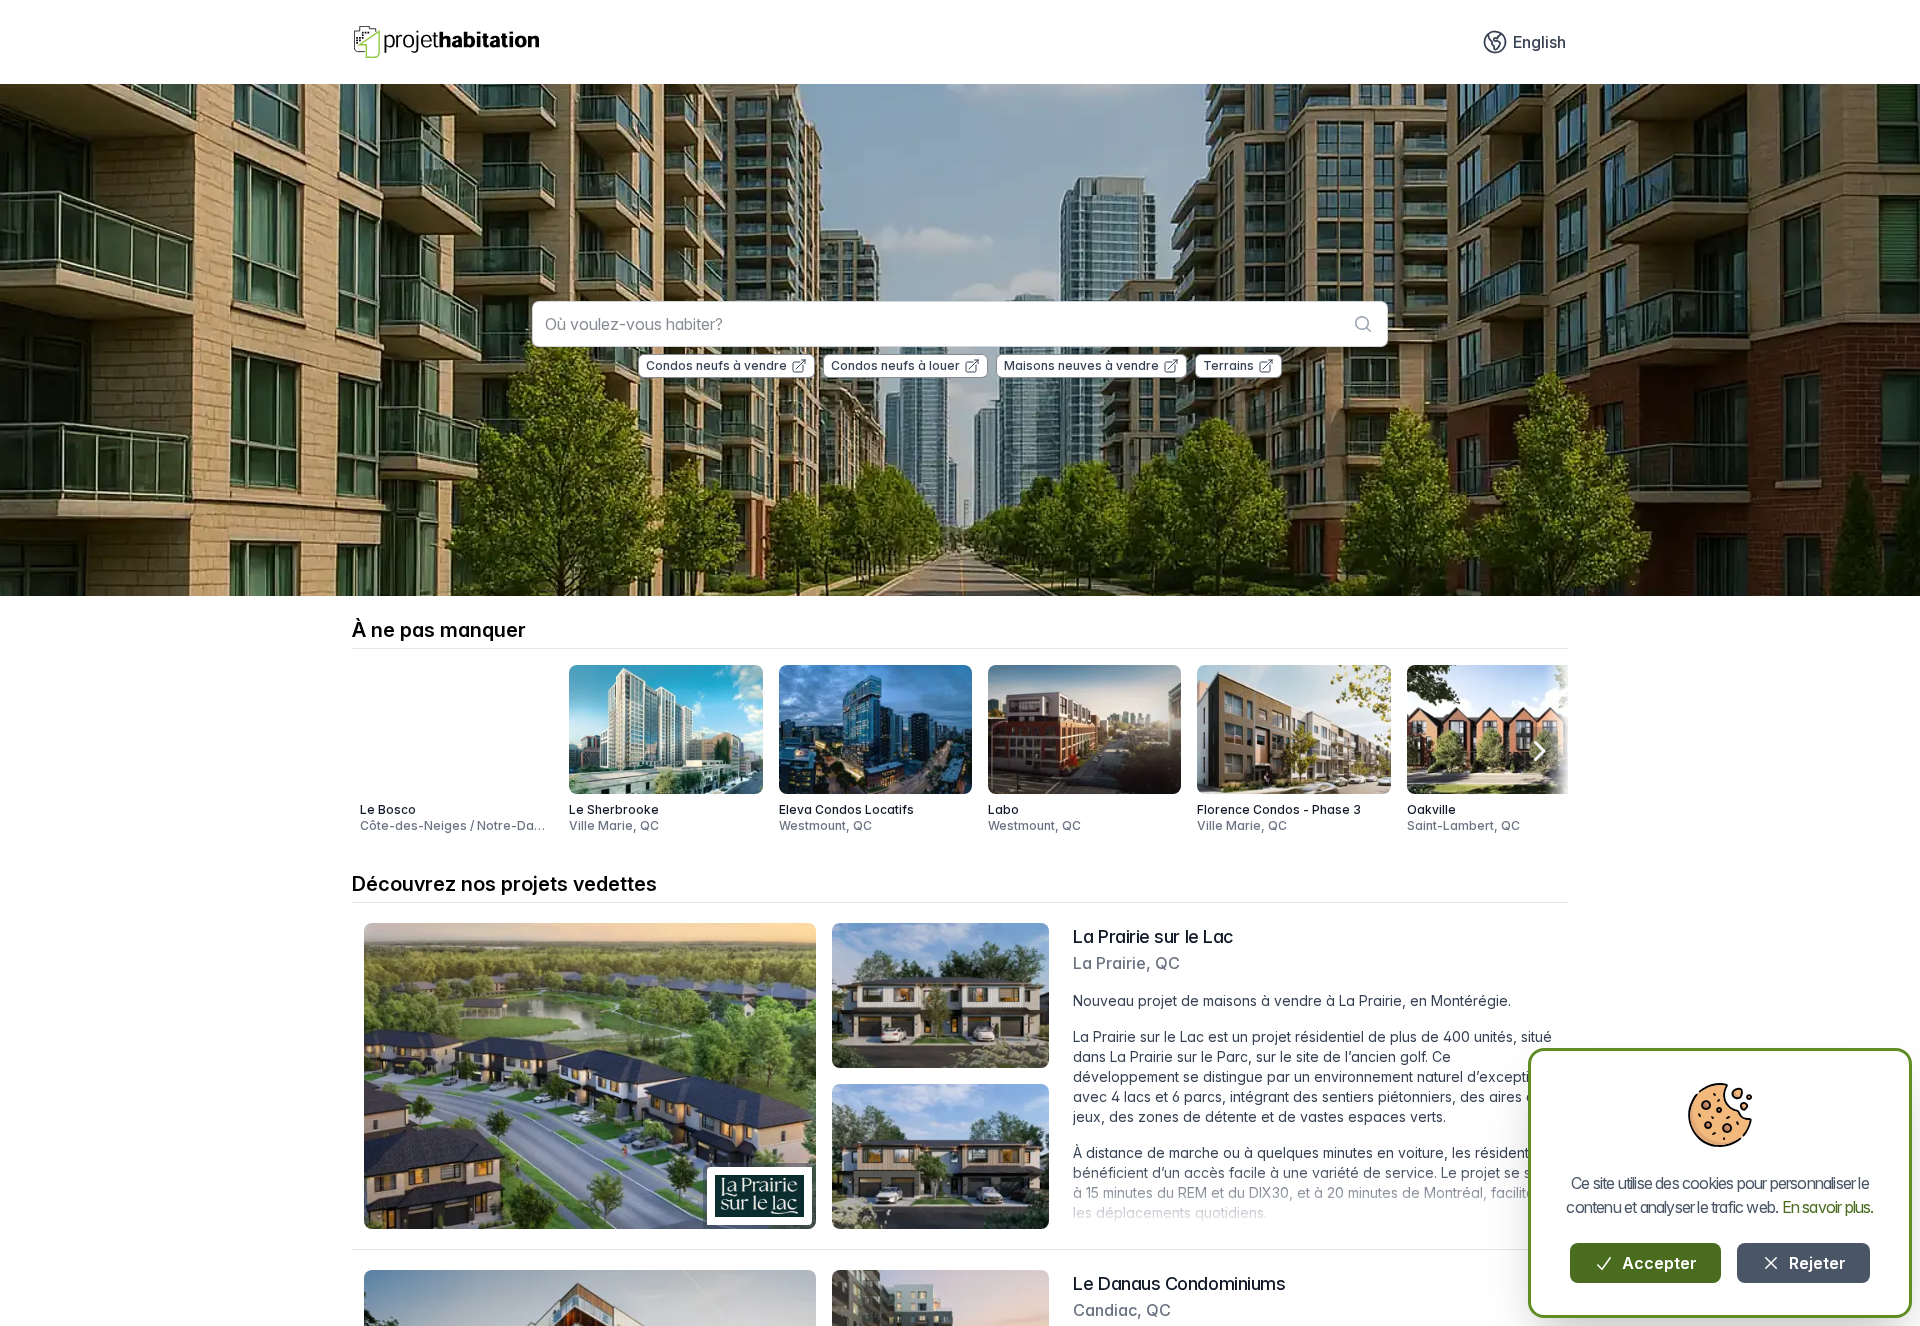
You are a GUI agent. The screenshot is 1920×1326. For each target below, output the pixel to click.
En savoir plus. (1828, 1207)
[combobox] (959, 324)
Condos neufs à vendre (716, 365)
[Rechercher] (1363, 324)
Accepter (1657, 1263)
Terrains (1228, 365)
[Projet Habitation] (446, 42)
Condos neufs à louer (895, 365)
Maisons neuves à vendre (1081, 365)
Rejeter (1815, 1263)
